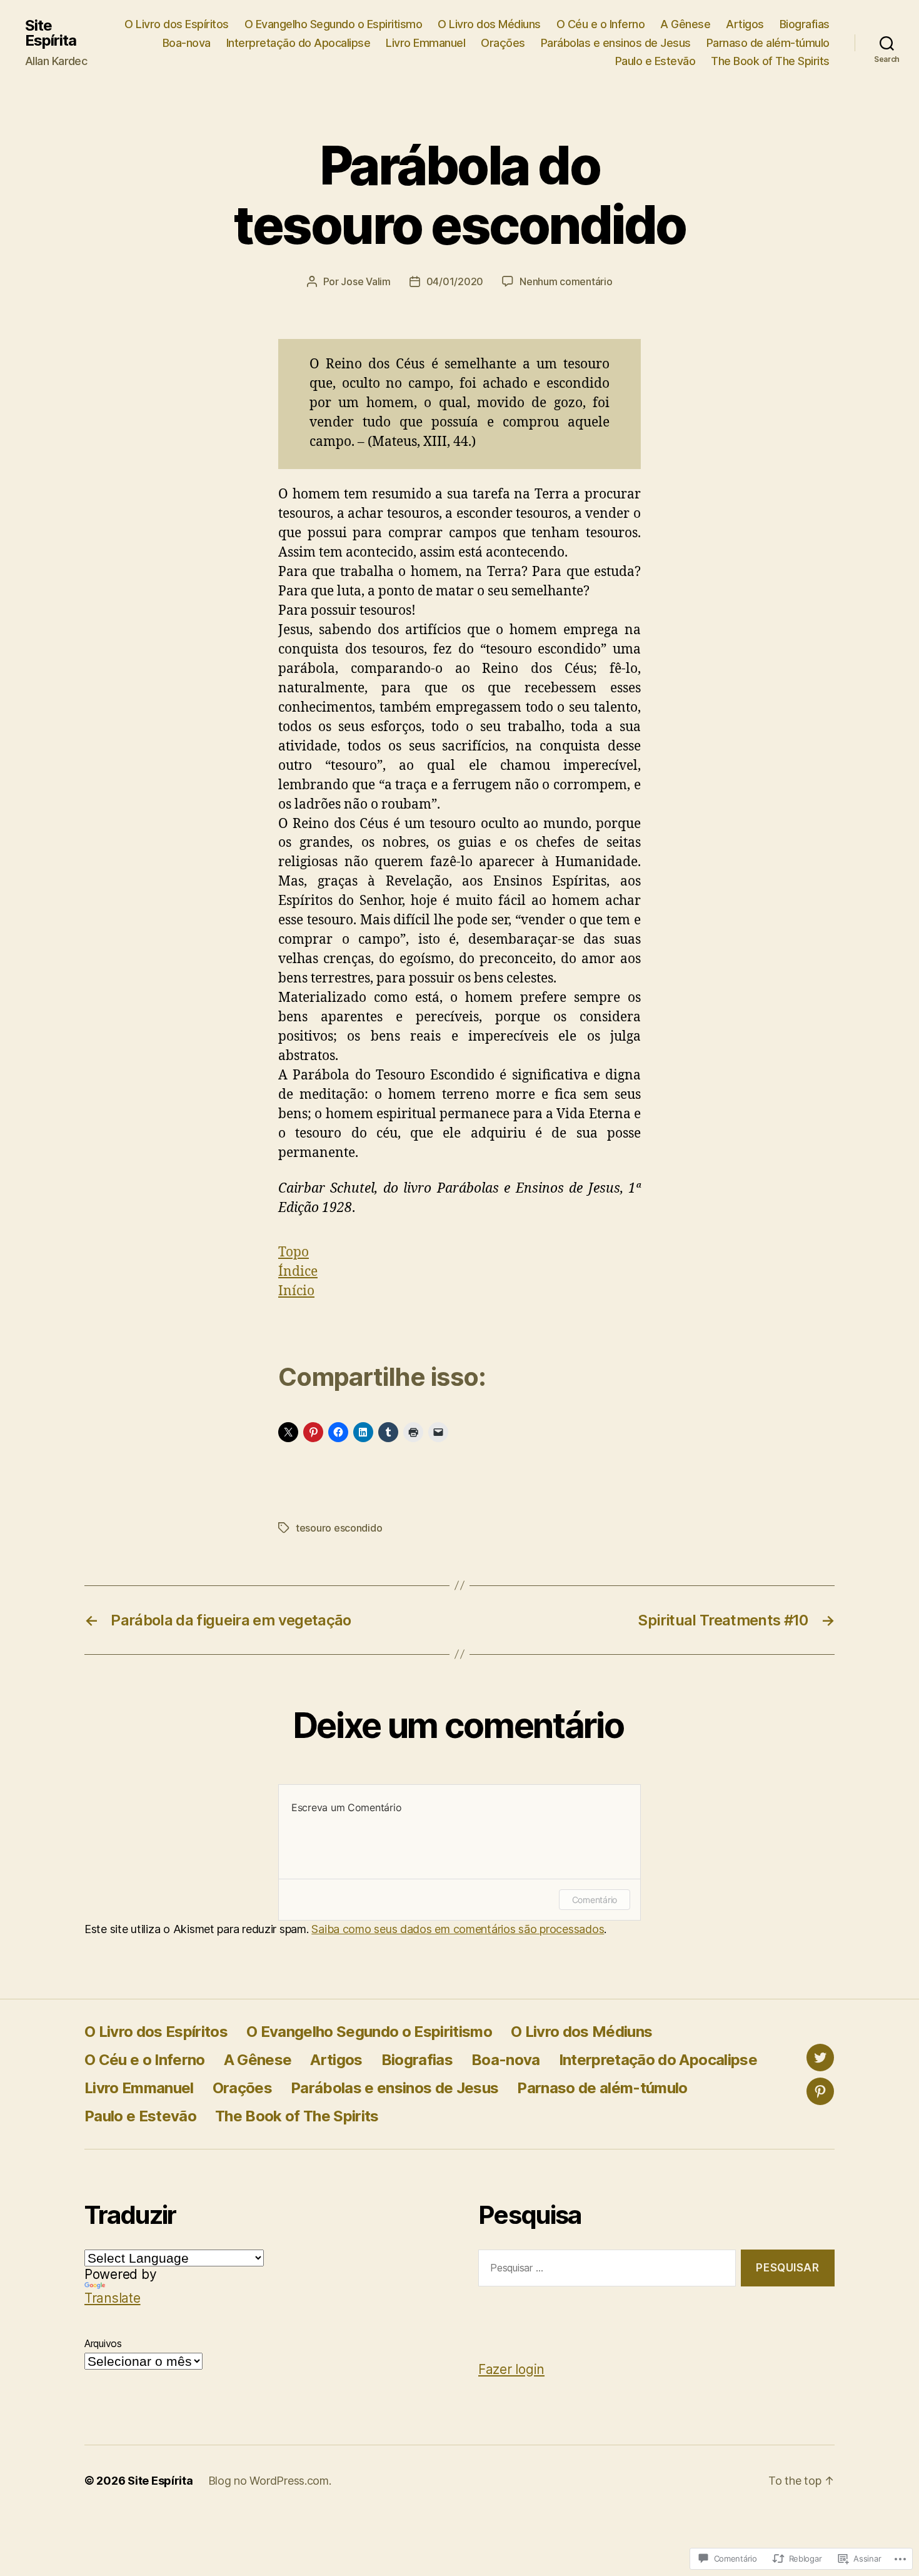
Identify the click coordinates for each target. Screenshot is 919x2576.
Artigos (745, 24)
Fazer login (511, 2369)
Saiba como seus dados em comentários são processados (458, 1929)
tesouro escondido (339, 1528)
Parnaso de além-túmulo (768, 43)
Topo (294, 1252)
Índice (298, 1272)
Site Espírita (51, 33)
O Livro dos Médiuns (489, 24)
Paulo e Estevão (655, 61)
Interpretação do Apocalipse (299, 43)
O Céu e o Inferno (601, 24)
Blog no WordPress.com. (270, 2481)
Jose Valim (365, 281)
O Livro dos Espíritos (177, 24)
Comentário (595, 1900)
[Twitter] (820, 2058)
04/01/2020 (455, 281)
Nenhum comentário (566, 281)
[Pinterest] (820, 2091)
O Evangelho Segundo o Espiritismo (334, 24)
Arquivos (103, 2343)
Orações (503, 43)
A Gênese (685, 24)
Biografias (805, 24)
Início (296, 1291)
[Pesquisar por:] (605, 2270)
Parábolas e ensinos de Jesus (616, 43)
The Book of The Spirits (770, 61)
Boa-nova (187, 43)
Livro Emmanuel (425, 43)
